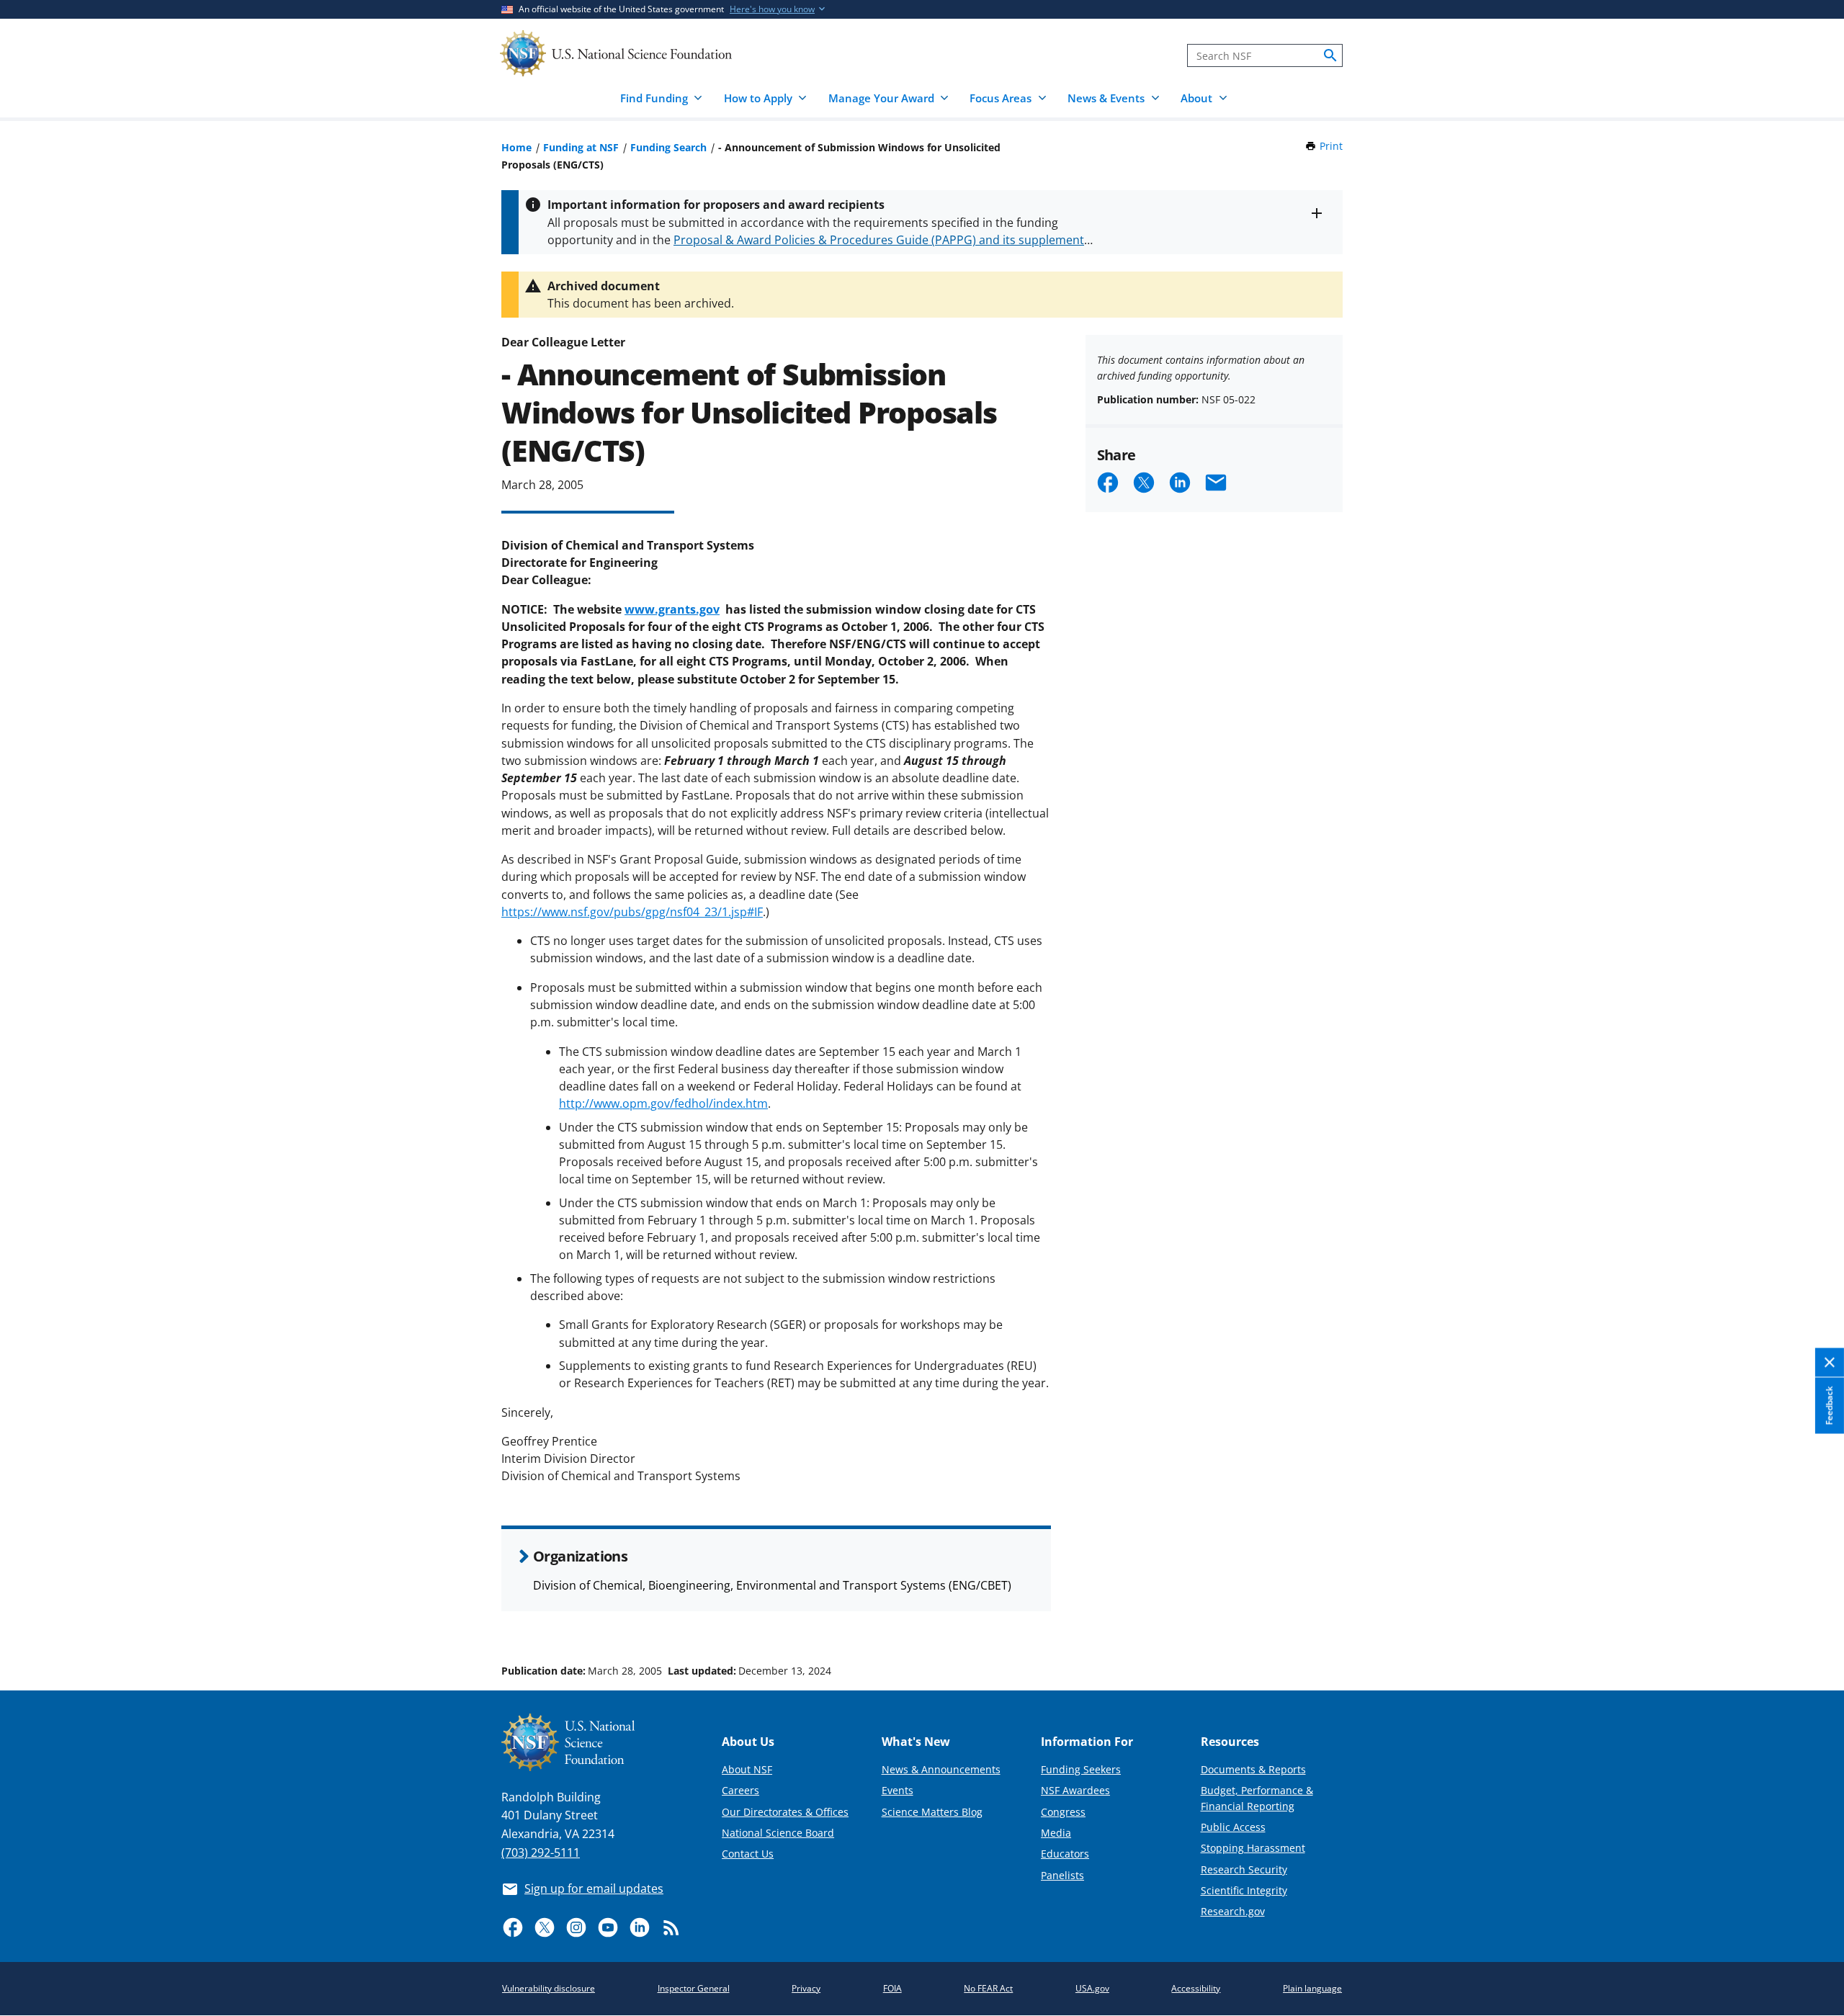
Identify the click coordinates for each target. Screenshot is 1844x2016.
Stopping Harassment (1253, 1848)
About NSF (747, 1769)
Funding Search (668, 147)
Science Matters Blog (932, 1812)
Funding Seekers (1081, 1769)
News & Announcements (941, 1769)
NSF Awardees (1075, 1790)
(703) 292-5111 (541, 1853)
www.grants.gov (672, 609)
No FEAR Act (988, 1988)
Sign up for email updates (594, 1889)
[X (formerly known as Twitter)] (545, 1927)
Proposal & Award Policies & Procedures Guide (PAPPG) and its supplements (882, 240)
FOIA (892, 1988)
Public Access (1233, 1827)
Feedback (1829, 1406)
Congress (1063, 1812)
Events (898, 1790)
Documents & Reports (1253, 1769)
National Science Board (778, 1833)
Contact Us (748, 1854)
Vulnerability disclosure (549, 1988)
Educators (1065, 1854)
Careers (740, 1790)
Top (1813, 1616)
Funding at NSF (581, 147)
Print (1331, 146)
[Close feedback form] (1830, 1363)
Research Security (1244, 1869)
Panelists (1062, 1875)
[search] (1330, 55)
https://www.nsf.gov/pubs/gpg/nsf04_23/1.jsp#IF (632, 912)
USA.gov (1092, 1988)
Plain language (1312, 1988)
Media (1056, 1833)
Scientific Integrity (1244, 1890)
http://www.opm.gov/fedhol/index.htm (663, 1103)
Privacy (806, 1988)
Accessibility (1196, 1988)
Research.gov (1233, 1911)
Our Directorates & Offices (785, 1812)
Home (516, 147)
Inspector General (694, 1988)
